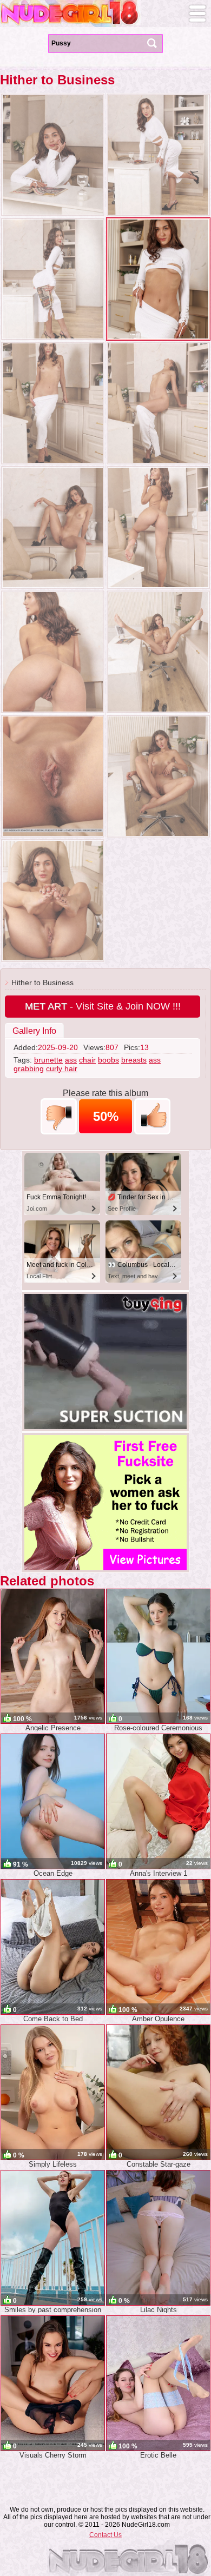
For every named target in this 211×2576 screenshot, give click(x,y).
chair (87, 1060)
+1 (152, 1116)
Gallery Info (34, 1031)
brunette (48, 1060)
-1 (59, 1116)
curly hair (62, 1068)
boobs (108, 1060)
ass (71, 1060)
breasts (134, 1060)
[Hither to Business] (53, 155)
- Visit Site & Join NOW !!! (103, 1006)
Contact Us (105, 2535)
